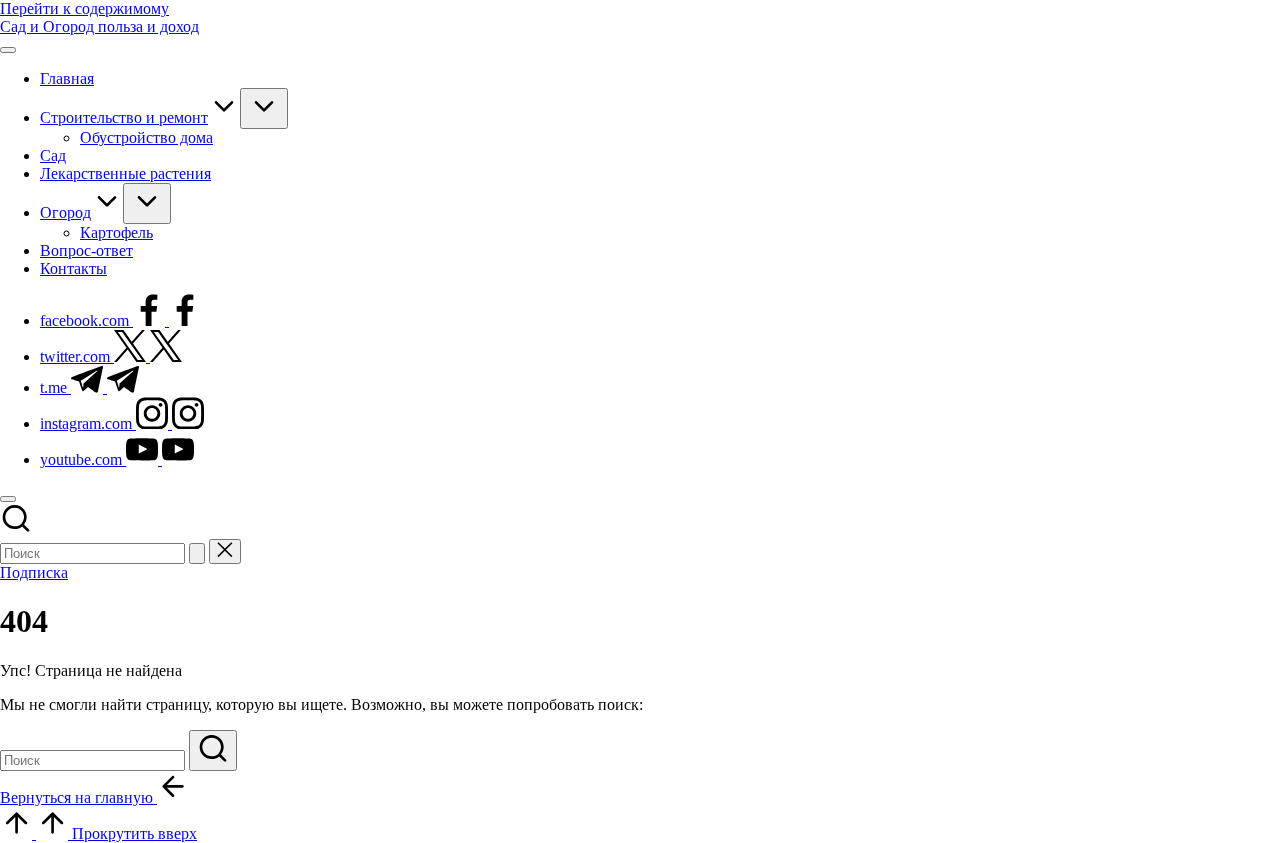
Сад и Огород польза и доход (99, 26)
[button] (197, 553)
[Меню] (8, 50)
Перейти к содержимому (84, 8)
